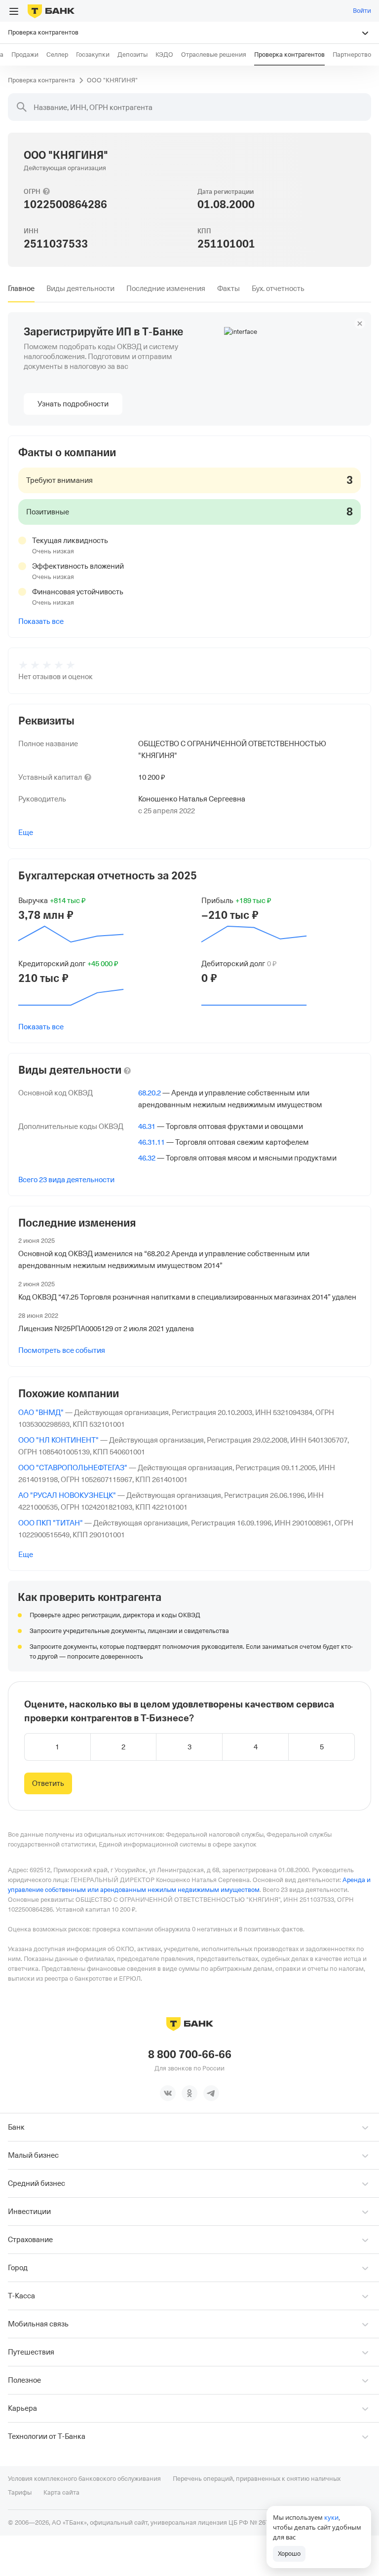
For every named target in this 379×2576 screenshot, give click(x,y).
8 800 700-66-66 (190, 2055)
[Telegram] (211, 2093)
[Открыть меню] (14, 11)
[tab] (21, 289)
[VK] (168, 2093)
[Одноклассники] (189, 2093)
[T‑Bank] (51, 11)
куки (331, 2517)
